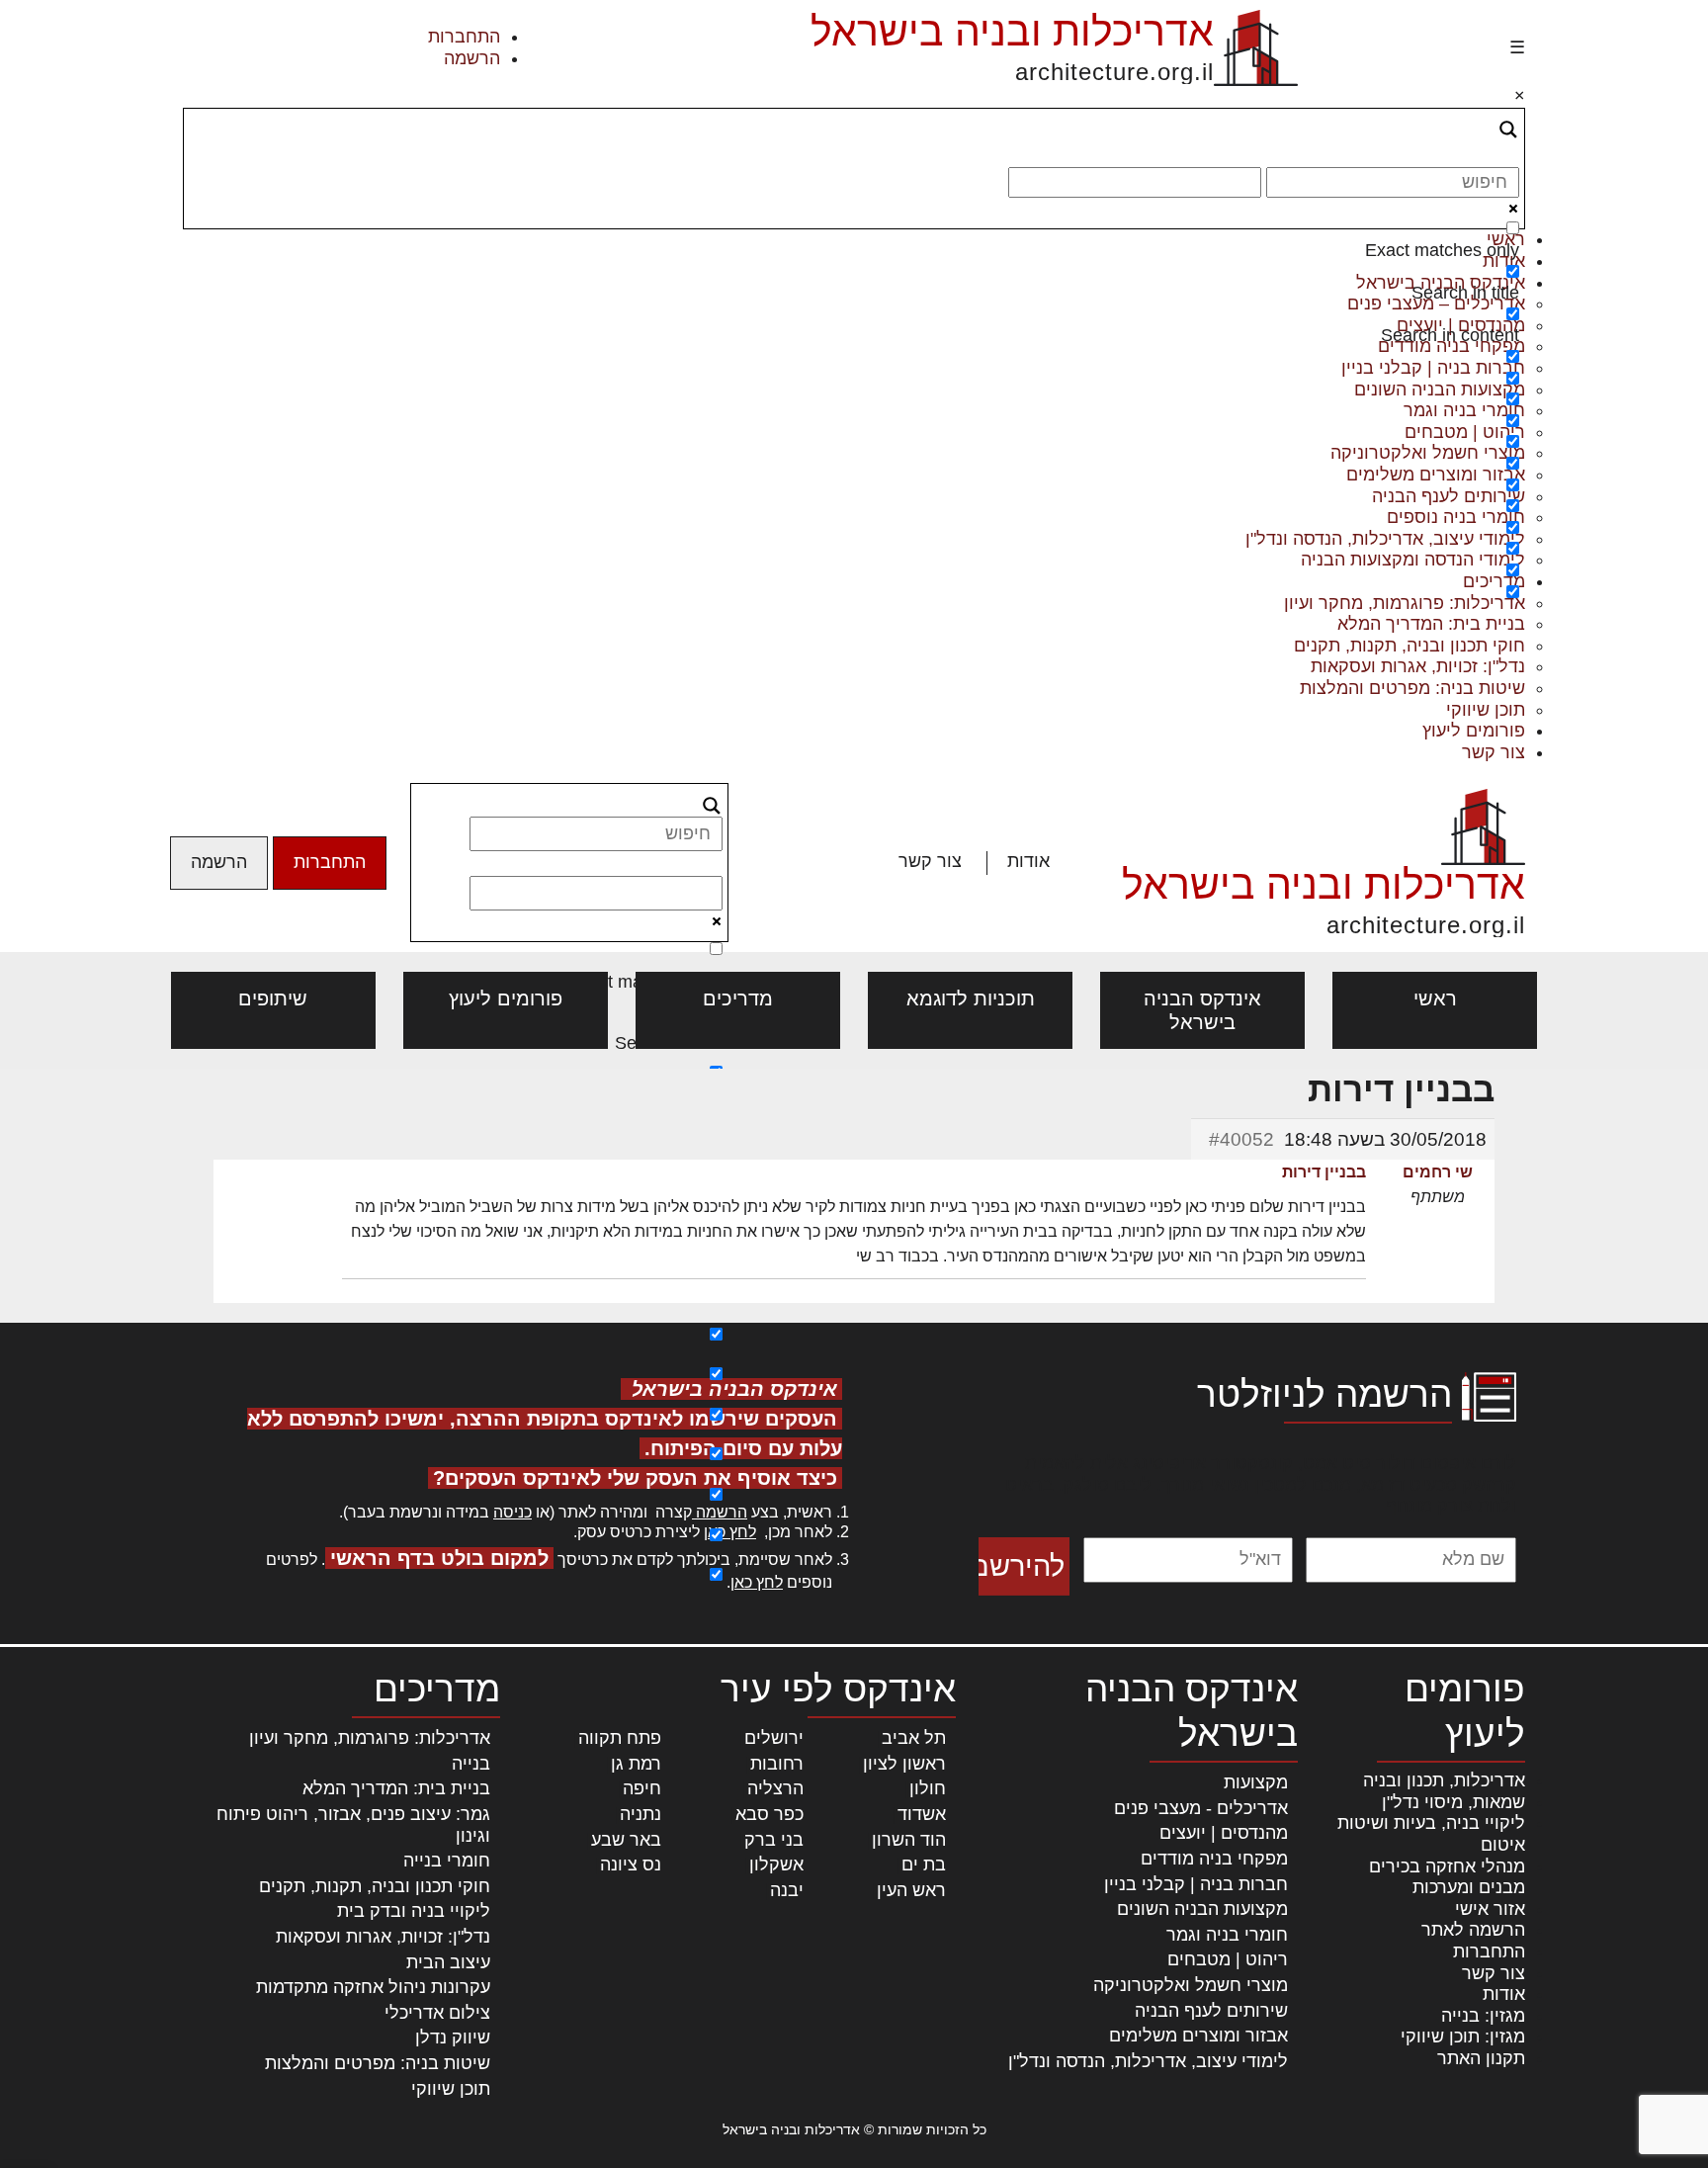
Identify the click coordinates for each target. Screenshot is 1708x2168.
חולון (928, 1788)
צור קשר (1494, 752)
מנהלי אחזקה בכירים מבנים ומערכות (1447, 1877)
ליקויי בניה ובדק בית (414, 1911)
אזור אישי (1490, 1909)
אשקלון (776, 1864)
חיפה (642, 1788)
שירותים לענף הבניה (1211, 2011)
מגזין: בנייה (1483, 2016)
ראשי (1435, 998)
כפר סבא (769, 1814)
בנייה (471, 1764)
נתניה (640, 1814)
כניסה (512, 1512)
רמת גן (636, 1764)
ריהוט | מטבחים (1228, 1959)
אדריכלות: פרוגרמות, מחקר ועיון (370, 1738)
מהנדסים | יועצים (1224, 1833)
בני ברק (774, 1840)
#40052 (1241, 1139)
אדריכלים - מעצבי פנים (1201, 1808)
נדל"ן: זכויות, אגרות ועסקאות (1418, 666)
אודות (1028, 861)
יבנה (787, 1890)
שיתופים (273, 998)
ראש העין (911, 1890)
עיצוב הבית (448, 1962)
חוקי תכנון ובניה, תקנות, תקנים (1409, 646)
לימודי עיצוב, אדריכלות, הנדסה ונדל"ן (1148, 2061)
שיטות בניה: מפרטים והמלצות (1412, 688)
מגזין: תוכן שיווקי (1463, 2037)
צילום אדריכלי (437, 2013)
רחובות (777, 1764)
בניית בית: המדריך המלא (1431, 624)
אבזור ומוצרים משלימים (1198, 2036)
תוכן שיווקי (1486, 710)
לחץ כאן (730, 1532)
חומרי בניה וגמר (1227, 1935)
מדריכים (738, 998)
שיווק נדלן (453, 2038)
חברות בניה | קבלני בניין (1196, 1884)
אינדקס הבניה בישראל (1202, 1010)
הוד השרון (909, 1840)
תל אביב (914, 1738)
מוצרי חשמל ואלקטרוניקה (1191, 1985)
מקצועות (1256, 1782)
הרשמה (472, 58)
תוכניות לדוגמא (971, 998)
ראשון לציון (904, 1764)
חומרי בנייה (447, 1861)
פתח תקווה (620, 1738)
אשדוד (922, 1814)
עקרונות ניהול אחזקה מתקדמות (373, 1987)
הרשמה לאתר (1473, 1930)
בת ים (924, 1864)
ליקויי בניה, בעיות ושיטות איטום (1431, 1834)
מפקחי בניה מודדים (1214, 1859)
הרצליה (775, 1788)
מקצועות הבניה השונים (1202, 1909)
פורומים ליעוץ (1474, 731)
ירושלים (774, 1738)
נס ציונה (631, 1864)
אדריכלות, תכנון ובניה (1444, 1780)
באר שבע (626, 1840)
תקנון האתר (1481, 2058)
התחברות (464, 37)
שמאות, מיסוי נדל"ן (1453, 1802)
